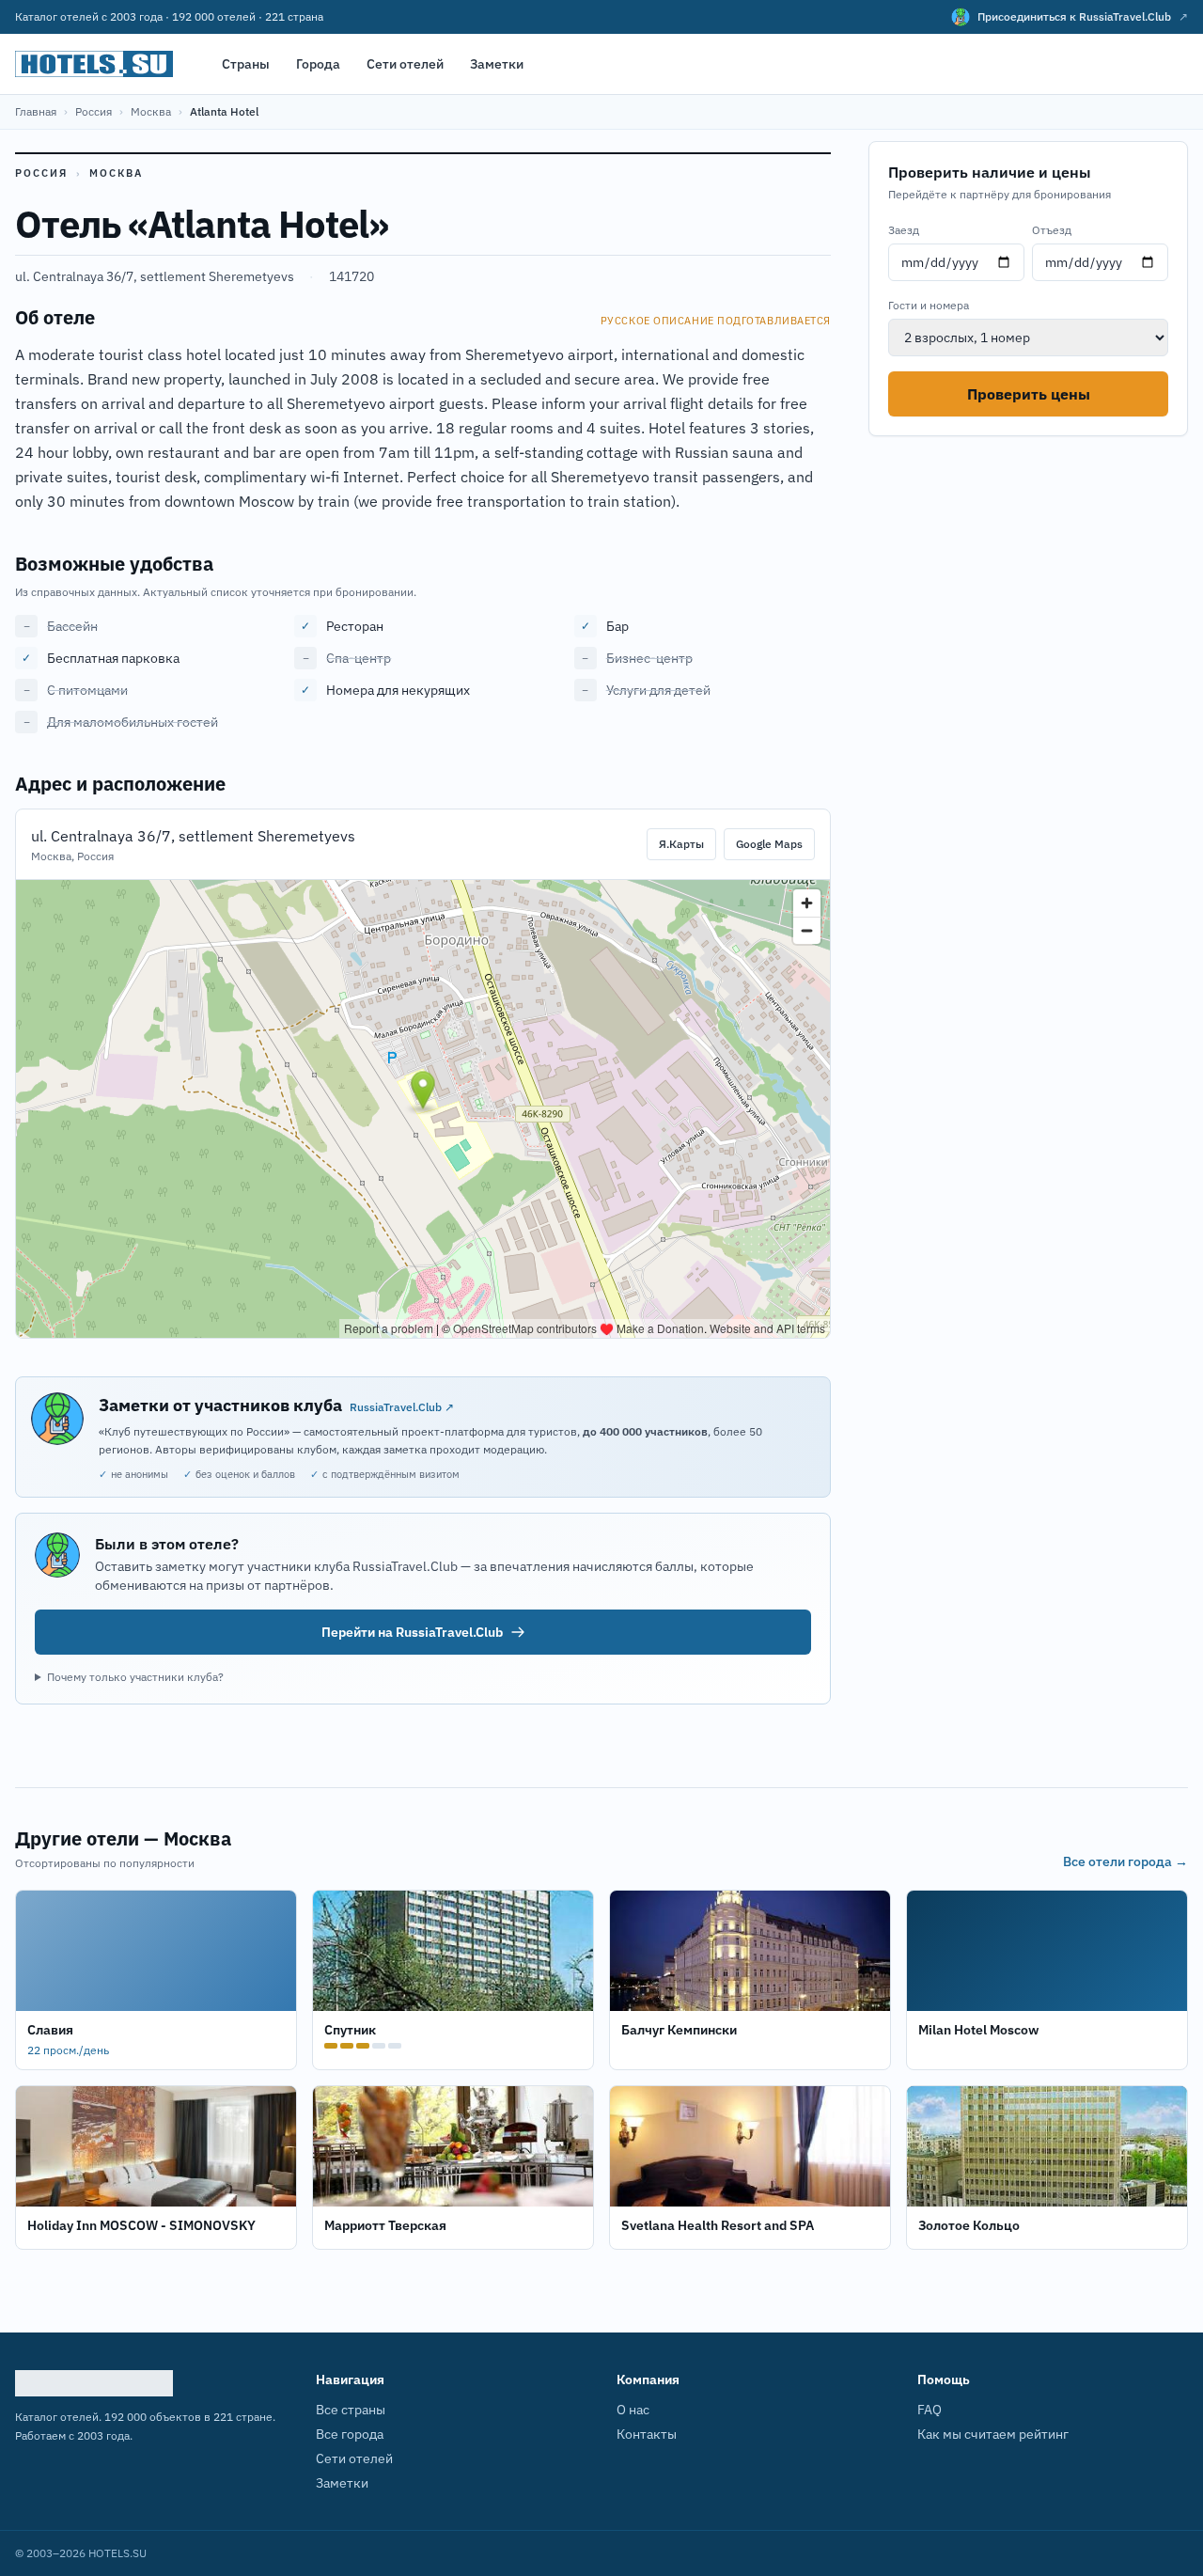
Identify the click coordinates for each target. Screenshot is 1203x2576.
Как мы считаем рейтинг (993, 2434)
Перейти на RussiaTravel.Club (412, 1632)
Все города (350, 2434)
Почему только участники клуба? (135, 1677)
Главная (36, 111)
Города (318, 64)
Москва (151, 111)
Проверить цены (1029, 394)
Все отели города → (1125, 1861)
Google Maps (769, 844)
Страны (246, 64)
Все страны (351, 2410)
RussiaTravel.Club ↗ (402, 1407)
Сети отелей (405, 64)
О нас (633, 2410)
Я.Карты (681, 844)
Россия (94, 111)
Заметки (497, 64)
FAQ (930, 2410)
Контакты (647, 2434)
